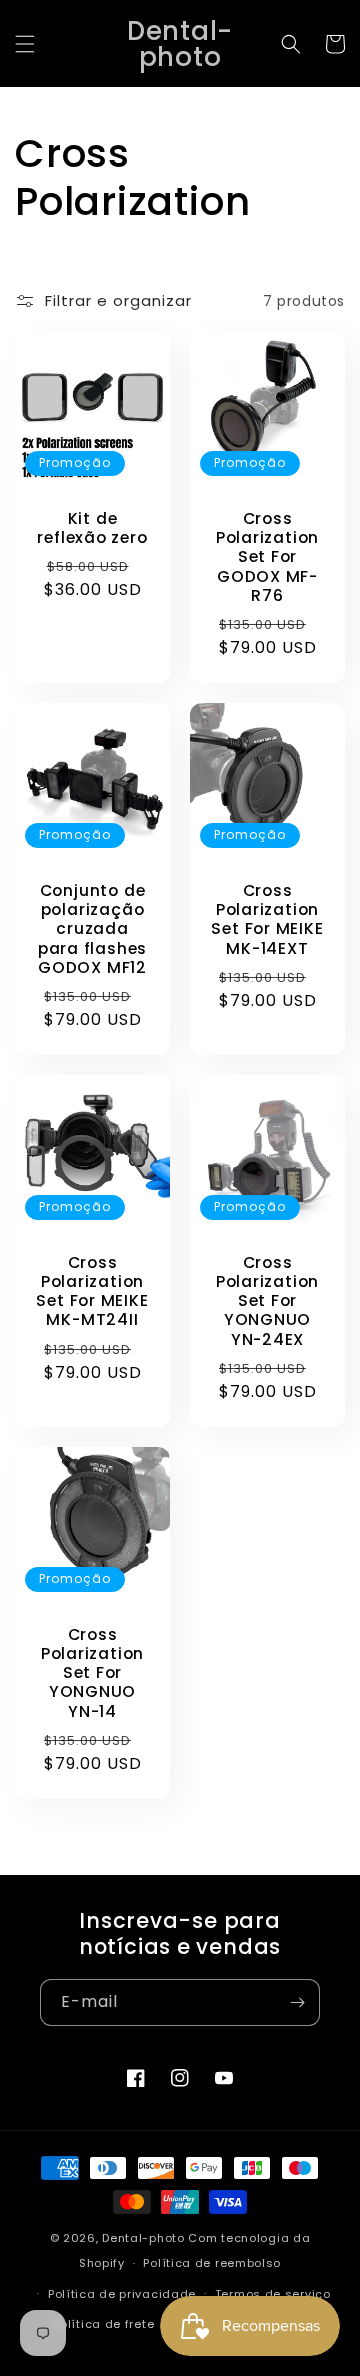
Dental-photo (143, 2238)
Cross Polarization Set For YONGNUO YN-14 (92, 1673)
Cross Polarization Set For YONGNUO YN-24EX (267, 1301)
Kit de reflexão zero (92, 528)
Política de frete (103, 2324)
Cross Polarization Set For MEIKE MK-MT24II (92, 1291)
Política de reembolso (212, 2263)
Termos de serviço (273, 2294)
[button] (25, 44)
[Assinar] (297, 2002)
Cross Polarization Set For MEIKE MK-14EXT (267, 919)
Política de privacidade (122, 2294)
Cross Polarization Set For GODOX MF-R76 (267, 557)
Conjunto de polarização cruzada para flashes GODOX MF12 (92, 929)
